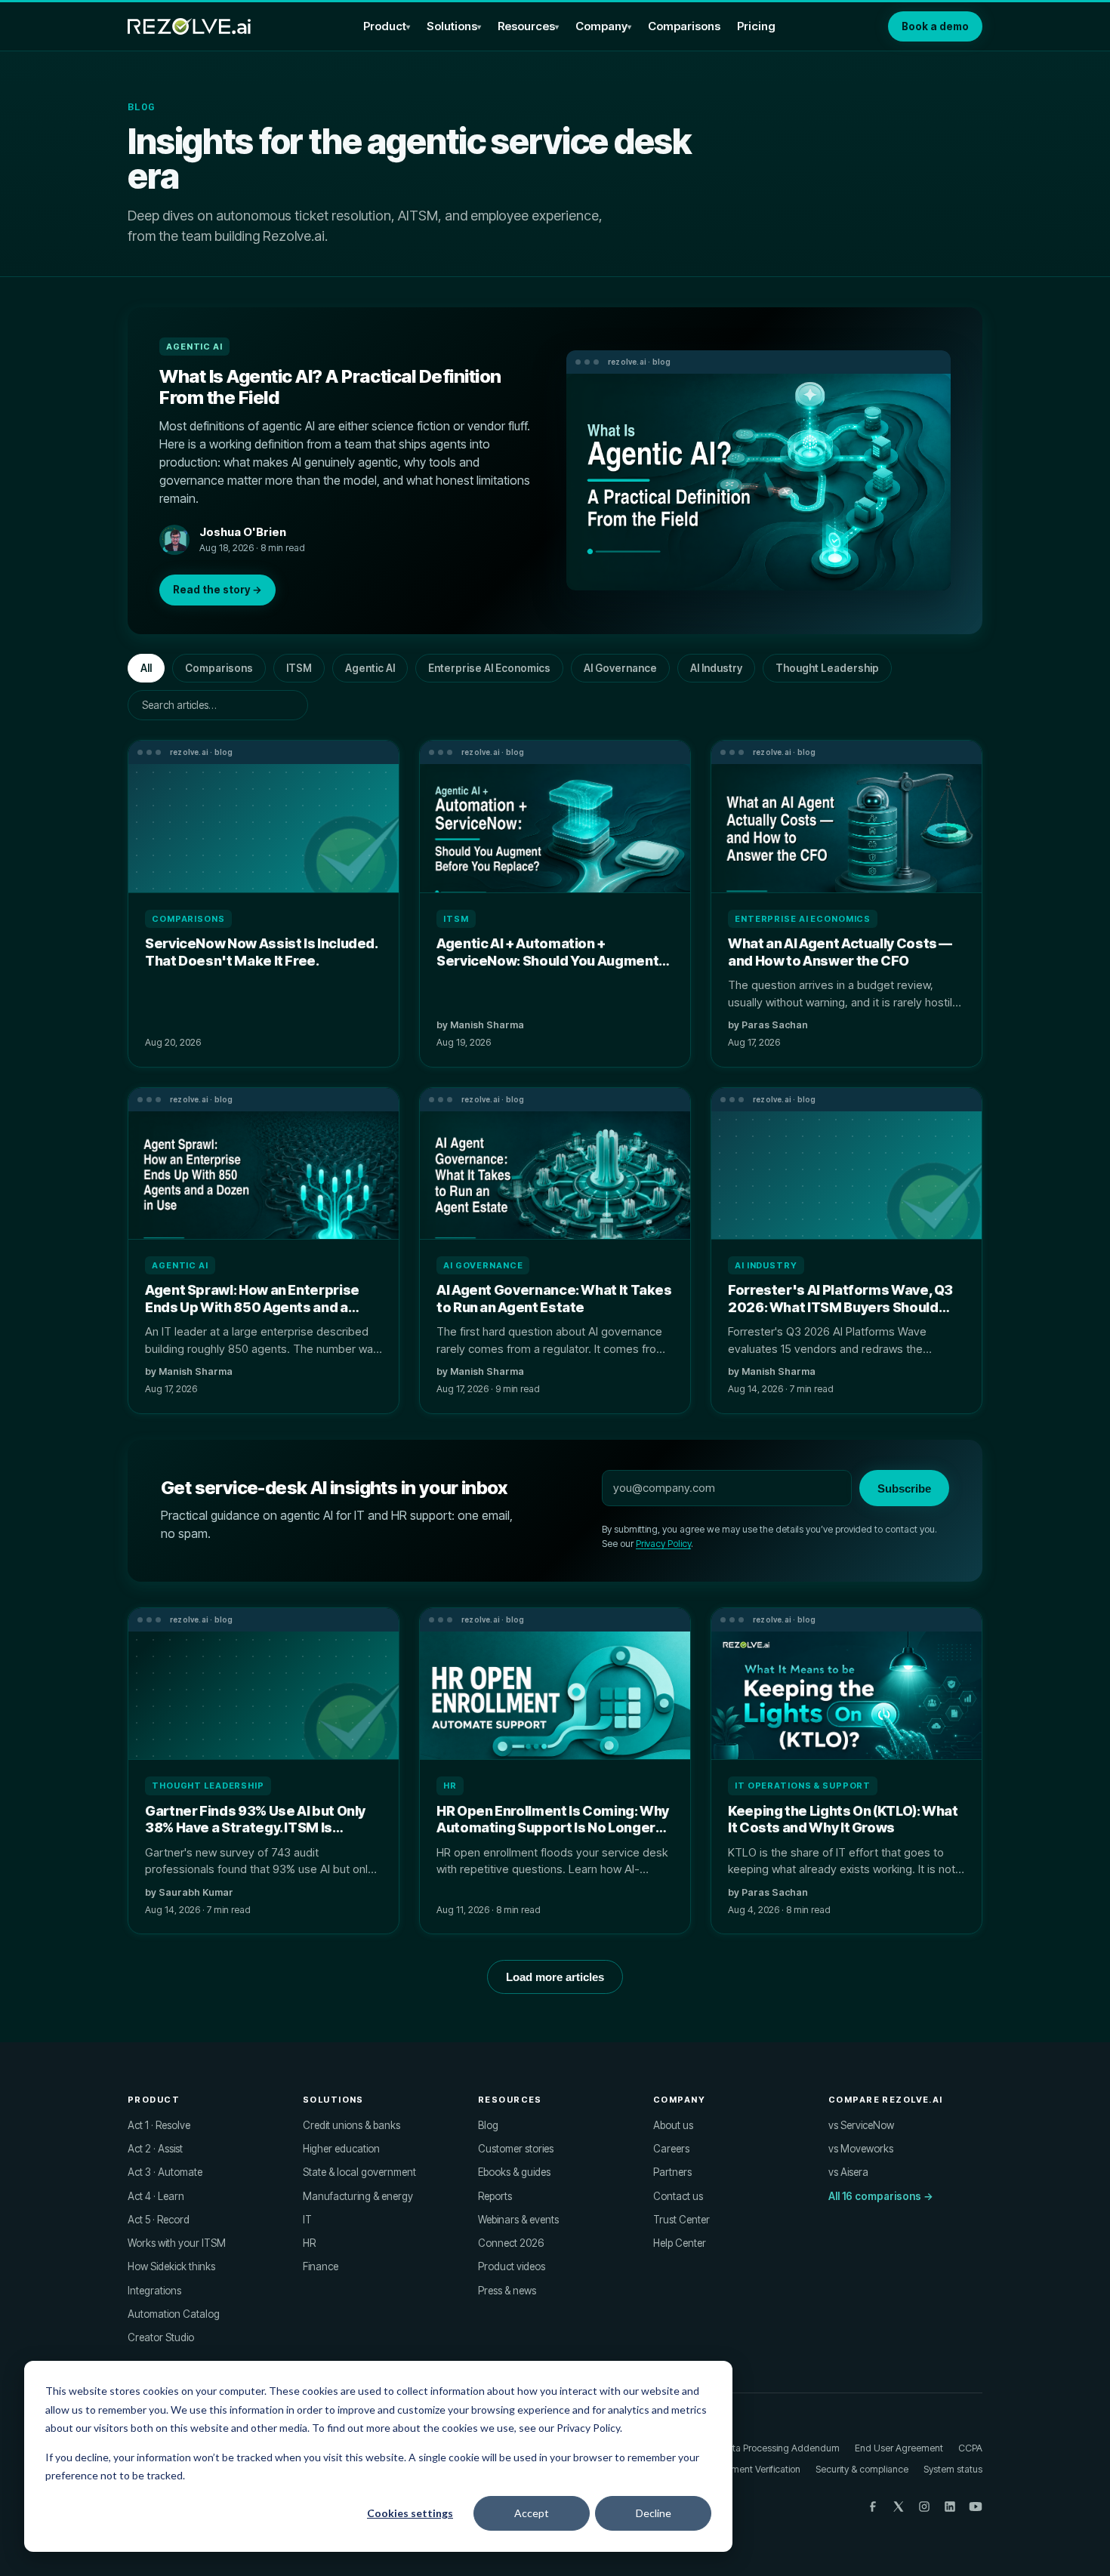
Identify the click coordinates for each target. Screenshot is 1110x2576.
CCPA (970, 2448)
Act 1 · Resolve (159, 2125)
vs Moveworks (861, 2149)
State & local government (359, 2172)
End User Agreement (899, 2448)
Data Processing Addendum (780, 2448)
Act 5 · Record (159, 2220)
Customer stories (516, 2149)
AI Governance (620, 668)
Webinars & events (518, 2220)
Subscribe (904, 1488)
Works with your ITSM (177, 2243)
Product (385, 26)
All (146, 668)
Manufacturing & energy (358, 2196)
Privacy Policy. (589, 2428)
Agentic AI (370, 668)
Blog (488, 2125)
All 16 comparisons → (881, 2196)
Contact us (678, 2196)
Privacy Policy (663, 1544)
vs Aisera (848, 2172)
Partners (672, 2172)
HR (309, 2243)
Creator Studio (161, 2337)
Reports (495, 2196)
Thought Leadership (827, 668)
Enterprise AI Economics (489, 668)
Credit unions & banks (351, 2125)
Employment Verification (750, 2469)
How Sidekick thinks (171, 2266)
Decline (654, 2513)
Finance (321, 2266)
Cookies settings (410, 2513)
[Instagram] (924, 2507)
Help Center (680, 2243)
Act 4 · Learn (156, 2196)
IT (307, 2220)
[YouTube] (976, 2507)
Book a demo (935, 26)
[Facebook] (873, 2507)
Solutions (452, 26)
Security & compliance (862, 2469)
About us (673, 2125)
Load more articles (555, 1977)
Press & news (507, 2291)
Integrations (154, 2291)
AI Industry (716, 668)
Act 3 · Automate (165, 2172)
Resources (526, 26)
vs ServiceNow (861, 2125)
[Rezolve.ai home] (189, 26)
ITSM (299, 668)
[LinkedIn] (950, 2507)
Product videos (512, 2266)
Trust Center (681, 2220)
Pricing (756, 26)
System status (953, 2469)
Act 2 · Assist (155, 2149)
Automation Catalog (174, 2314)
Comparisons (684, 26)
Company (601, 26)
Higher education (341, 2149)
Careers (671, 2149)
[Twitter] (899, 2507)
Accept (532, 2513)
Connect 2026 (511, 2243)
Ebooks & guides (514, 2172)
